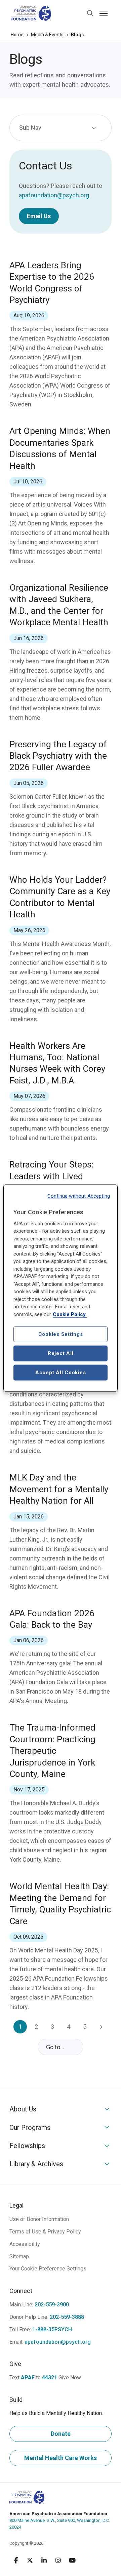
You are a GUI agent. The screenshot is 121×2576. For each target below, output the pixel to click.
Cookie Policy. (70, 1314)
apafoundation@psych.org (54, 195)
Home (17, 35)
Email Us (39, 216)
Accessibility (25, 2244)
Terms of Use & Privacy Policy (45, 2232)
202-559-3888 (67, 2317)
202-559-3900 (52, 2305)
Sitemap (19, 2256)
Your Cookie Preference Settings (48, 2269)
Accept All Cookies (61, 1373)
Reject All (61, 1353)
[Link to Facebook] (16, 2560)
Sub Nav (30, 128)
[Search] (90, 13)
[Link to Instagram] (58, 2560)
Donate (61, 2434)
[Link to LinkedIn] (44, 2560)
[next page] (101, 2027)
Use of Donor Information (39, 2219)
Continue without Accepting (79, 1196)
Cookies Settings (61, 1334)
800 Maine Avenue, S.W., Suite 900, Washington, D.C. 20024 (60, 2520)
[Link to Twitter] (30, 2560)
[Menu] (104, 13)
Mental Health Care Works (61, 2458)
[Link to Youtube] (72, 2560)
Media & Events (47, 35)
